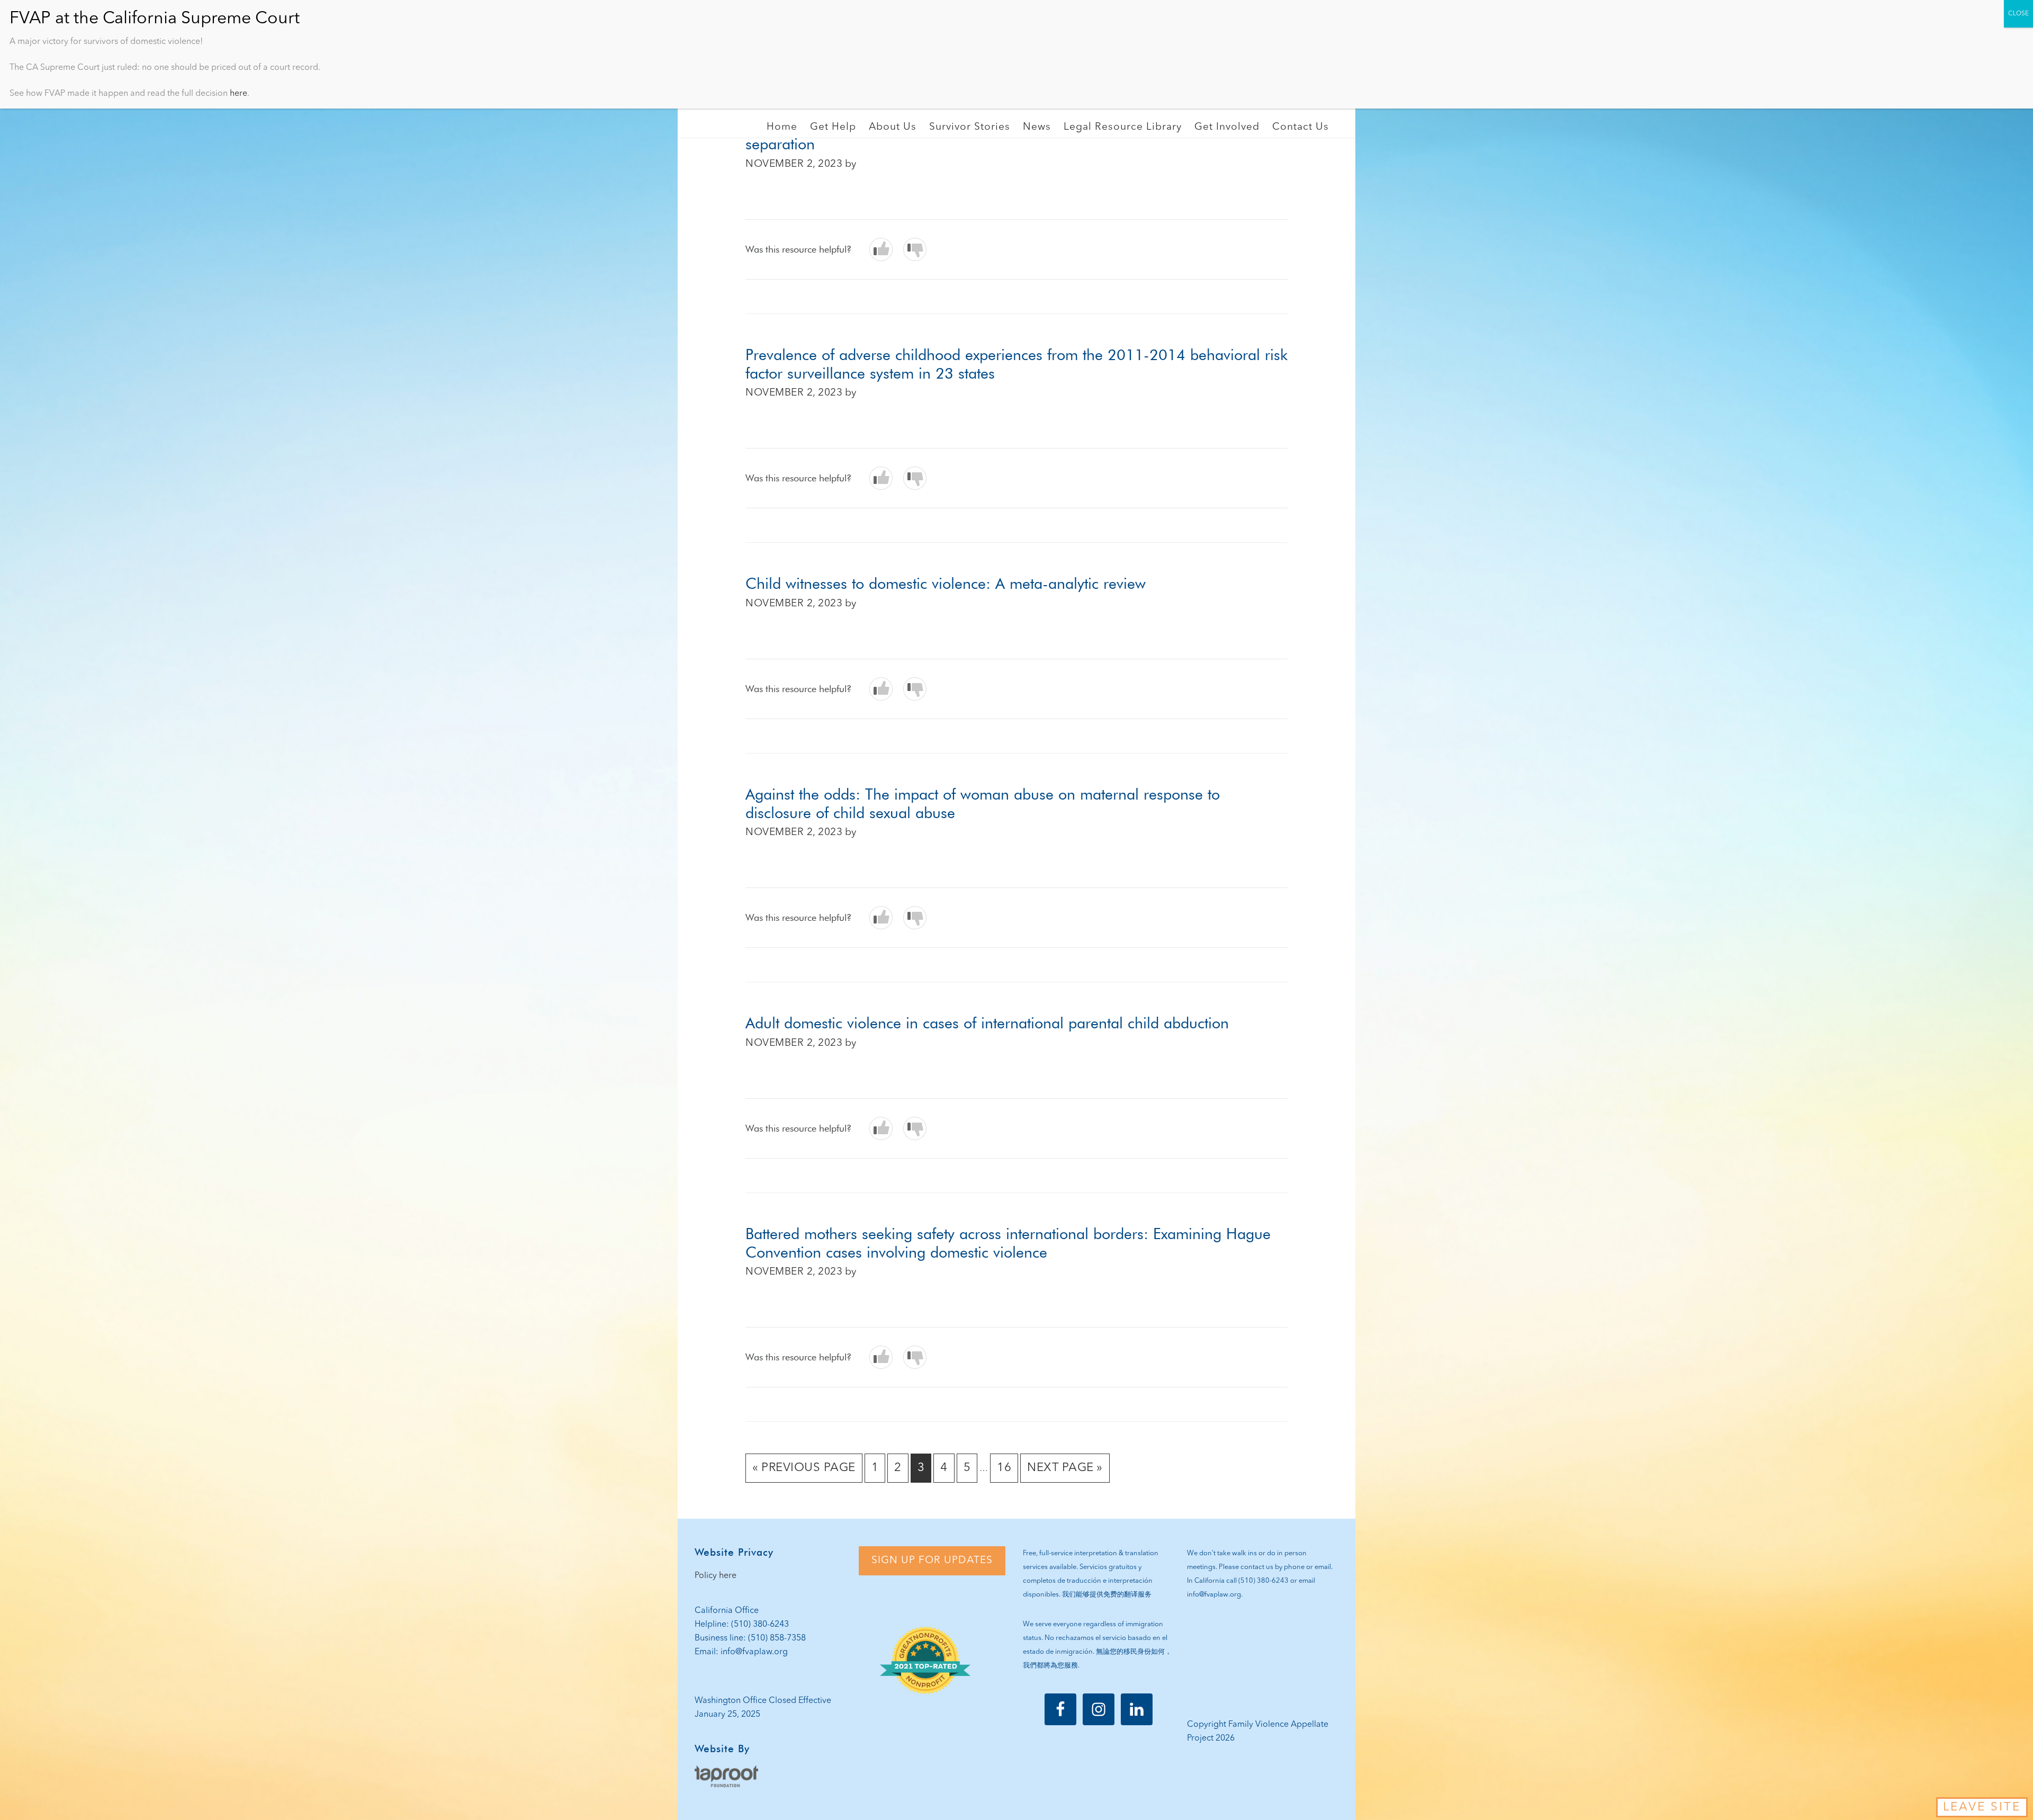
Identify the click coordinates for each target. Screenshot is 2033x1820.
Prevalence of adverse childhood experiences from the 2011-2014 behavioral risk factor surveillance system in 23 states (1016, 364)
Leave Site (1982, 1807)
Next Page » (1065, 1472)
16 (1007, 1472)
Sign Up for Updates (932, 1561)
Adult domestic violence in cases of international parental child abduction (987, 1023)
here (239, 94)
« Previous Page (804, 1472)
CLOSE (2018, 14)
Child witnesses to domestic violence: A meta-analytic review (946, 583)
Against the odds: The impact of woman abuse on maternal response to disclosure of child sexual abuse (983, 803)
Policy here (716, 1576)
